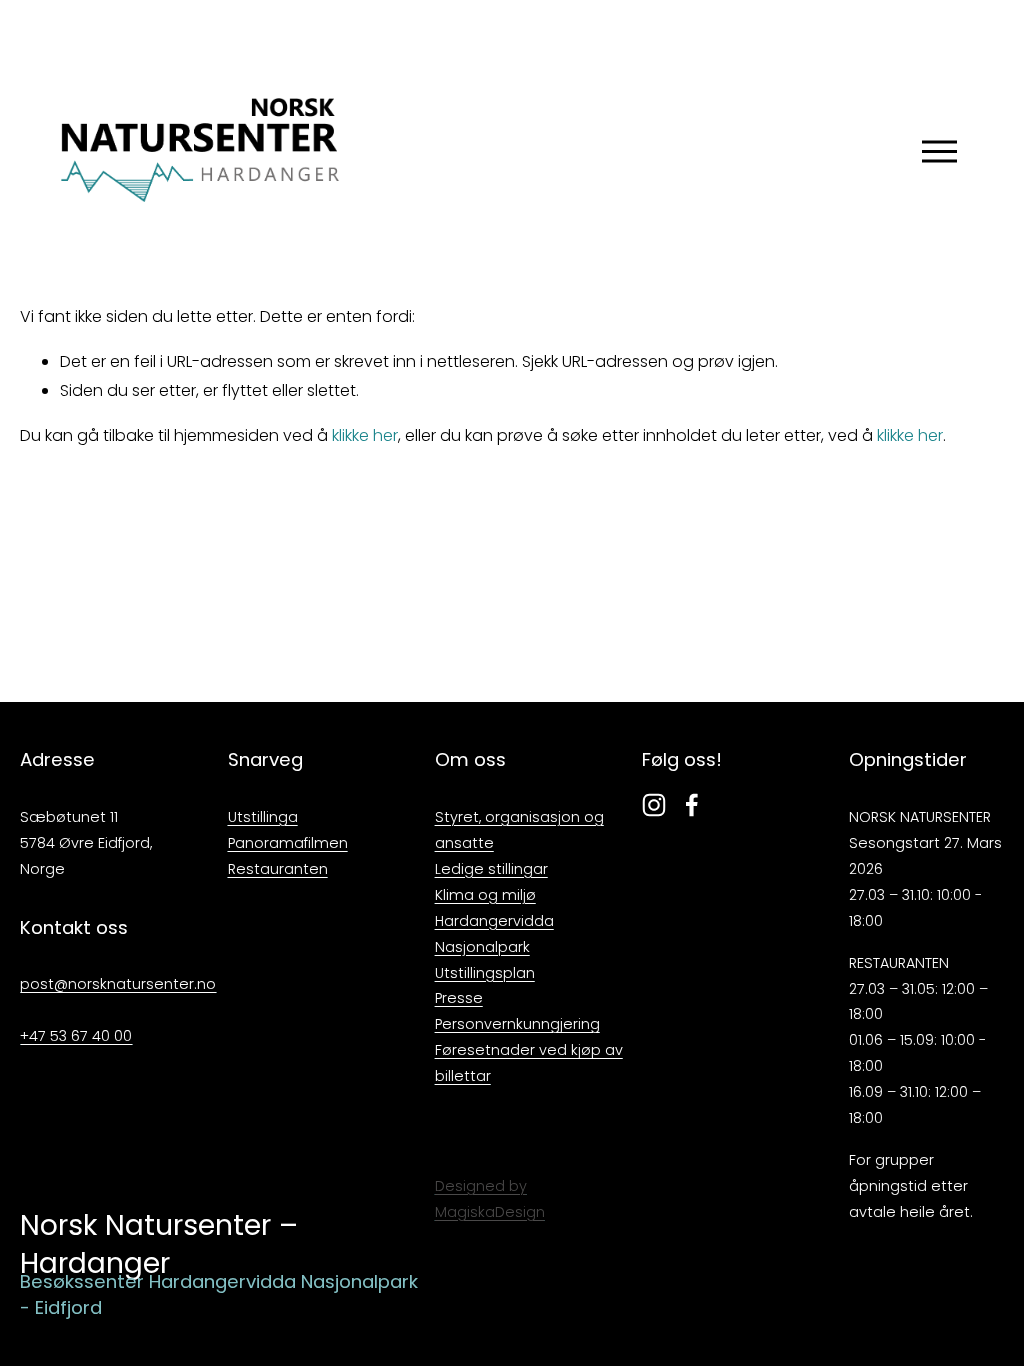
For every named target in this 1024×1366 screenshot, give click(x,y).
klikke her (365, 435)
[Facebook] (692, 805)
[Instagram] (654, 805)
